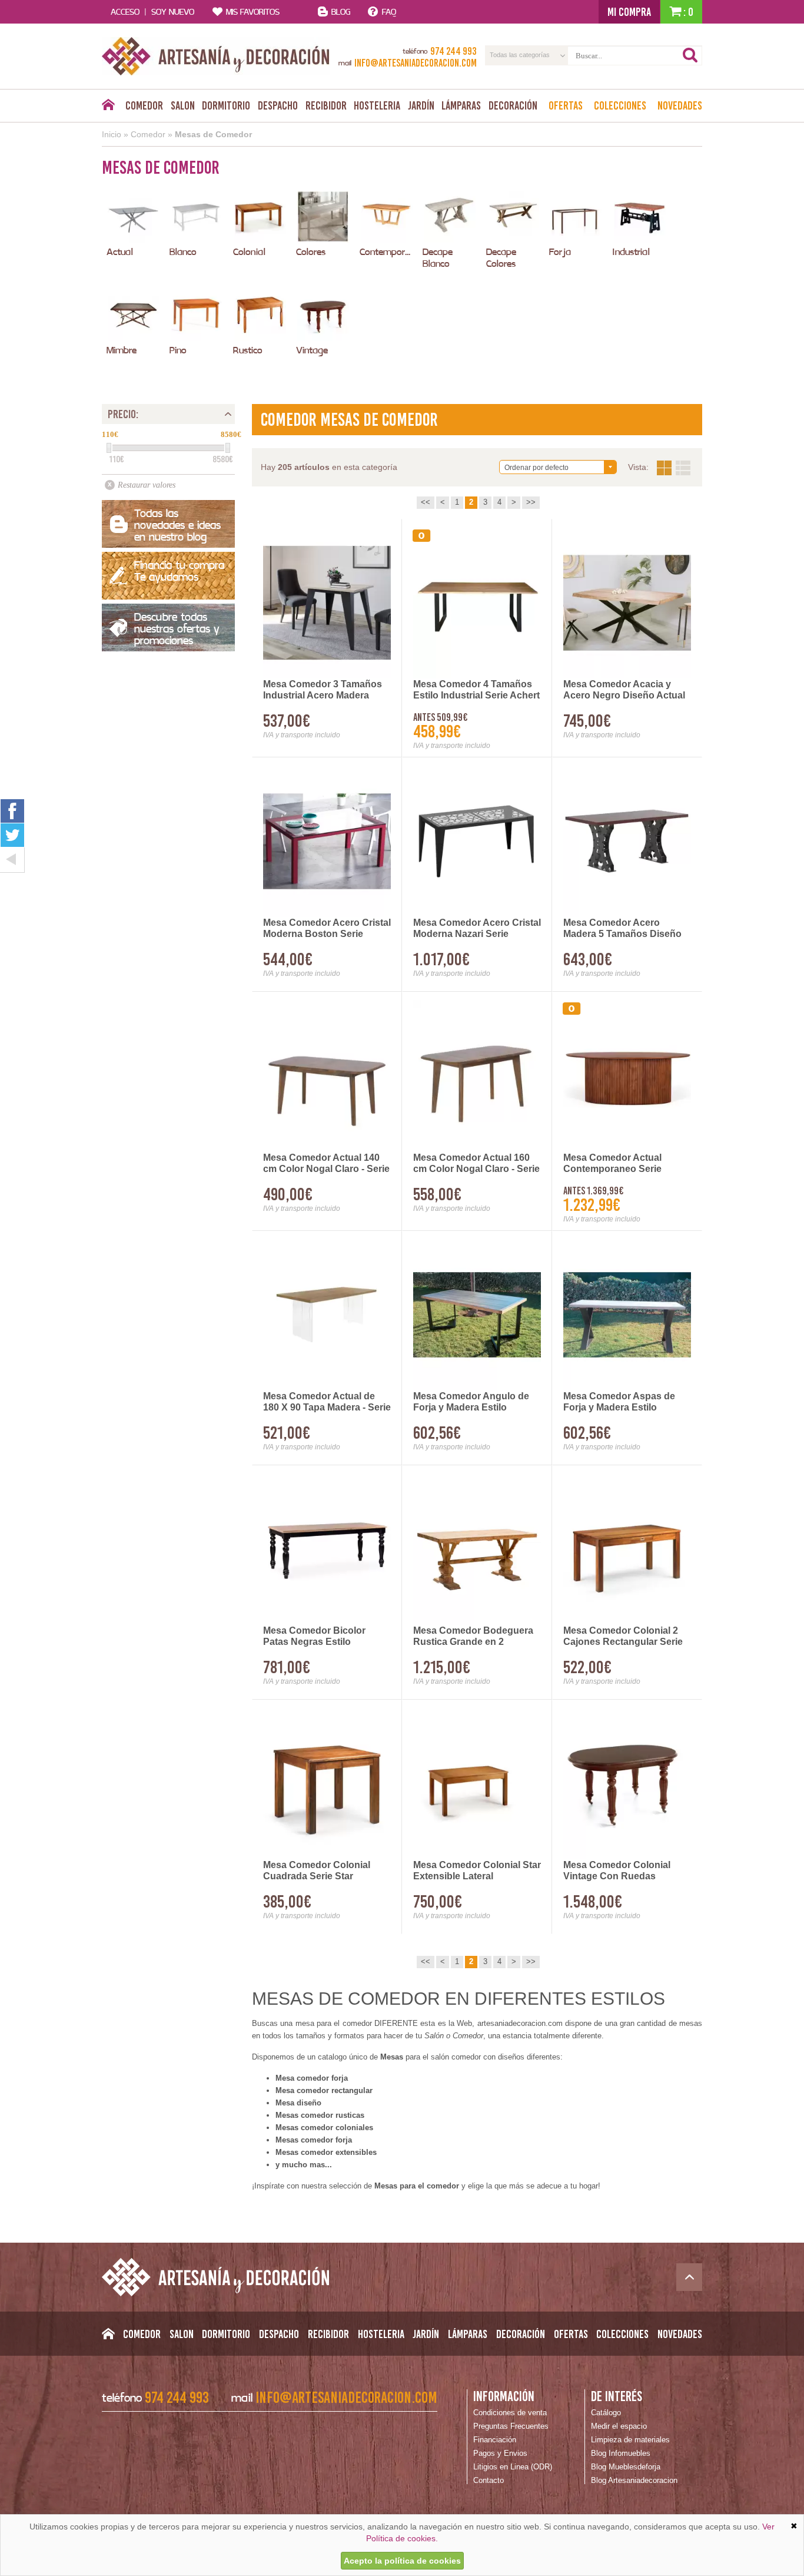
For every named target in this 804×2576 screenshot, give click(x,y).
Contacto (489, 2480)
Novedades (680, 105)
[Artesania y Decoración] (216, 56)
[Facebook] (12, 811)
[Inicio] (108, 108)
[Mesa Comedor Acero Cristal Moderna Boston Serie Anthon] (327, 841)
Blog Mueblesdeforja (626, 2467)
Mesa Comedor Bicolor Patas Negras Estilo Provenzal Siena (314, 1637)
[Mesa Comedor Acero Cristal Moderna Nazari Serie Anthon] (477, 841)
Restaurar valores (147, 485)
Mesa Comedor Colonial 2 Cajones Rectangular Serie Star (623, 1637)
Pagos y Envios (500, 2453)
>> (531, 502)
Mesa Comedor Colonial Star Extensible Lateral (477, 1870)
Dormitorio (226, 105)
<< (426, 502)
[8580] (228, 448)
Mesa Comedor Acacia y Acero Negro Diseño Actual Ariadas (624, 690)
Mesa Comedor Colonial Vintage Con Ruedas (617, 1870)
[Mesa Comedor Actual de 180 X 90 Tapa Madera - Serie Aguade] (327, 1315)
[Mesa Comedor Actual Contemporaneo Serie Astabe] (627, 1076)
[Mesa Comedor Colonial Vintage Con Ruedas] (627, 1784)
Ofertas (566, 105)
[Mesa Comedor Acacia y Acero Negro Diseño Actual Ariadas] (627, 603)
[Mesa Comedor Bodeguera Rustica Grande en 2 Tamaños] (477, 1549)
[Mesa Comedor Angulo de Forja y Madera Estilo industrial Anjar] (477, 1315)
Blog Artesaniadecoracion (634, 2480)
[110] (109, 448)
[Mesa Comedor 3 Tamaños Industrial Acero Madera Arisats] (327, 603)
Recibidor (326, 105)
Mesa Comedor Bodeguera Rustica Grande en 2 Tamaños (473, 1637)
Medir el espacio (619, 2426)
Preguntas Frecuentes (511, 2426)
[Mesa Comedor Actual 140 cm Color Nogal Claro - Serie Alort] (327, 1076)
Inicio (112, 134)
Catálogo (606, 2413)
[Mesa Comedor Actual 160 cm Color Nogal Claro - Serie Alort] (477, 1076)
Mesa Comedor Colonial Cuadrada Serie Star (317, 1870)
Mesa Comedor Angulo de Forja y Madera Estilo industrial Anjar (471, 1402)
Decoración (513, 105)
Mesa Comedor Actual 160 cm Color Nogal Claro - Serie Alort (476, 1164)
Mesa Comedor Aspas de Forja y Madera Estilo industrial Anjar (619, 1402)
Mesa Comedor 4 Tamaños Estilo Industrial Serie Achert (476, 690)
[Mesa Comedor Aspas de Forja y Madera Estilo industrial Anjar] (627, 1315)
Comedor (144, 105)
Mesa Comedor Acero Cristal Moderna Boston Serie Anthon (327, 929)
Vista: (674, 468)
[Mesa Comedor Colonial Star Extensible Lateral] (477, 1784)
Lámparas (461, 105)
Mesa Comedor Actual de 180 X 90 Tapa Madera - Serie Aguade (327, 1402)
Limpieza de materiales (630, 2440)
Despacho (278, 105)
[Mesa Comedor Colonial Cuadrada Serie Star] (327, 1784)
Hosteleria (377, 105)
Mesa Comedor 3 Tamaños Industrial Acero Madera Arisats (323, 690)
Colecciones (620, 105)
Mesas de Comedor (213, 134)
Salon (183, 105)
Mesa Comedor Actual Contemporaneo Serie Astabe (612, 1164)
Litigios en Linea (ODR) (513, 2467)
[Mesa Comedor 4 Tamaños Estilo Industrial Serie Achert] (477, 603)
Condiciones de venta (510, 2413)
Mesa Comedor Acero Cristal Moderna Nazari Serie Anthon (477, 929)
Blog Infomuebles (621, 2453)
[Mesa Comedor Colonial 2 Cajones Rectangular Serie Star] (627, 1549)
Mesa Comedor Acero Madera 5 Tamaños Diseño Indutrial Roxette (622, 929)
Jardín (421, 105)
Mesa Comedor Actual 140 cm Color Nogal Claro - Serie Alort (326, 1164)
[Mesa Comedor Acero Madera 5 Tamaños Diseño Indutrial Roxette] (627, 841)
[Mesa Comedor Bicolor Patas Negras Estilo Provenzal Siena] (327, 1549)
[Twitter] (12, 835)
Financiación (495, 2440)
